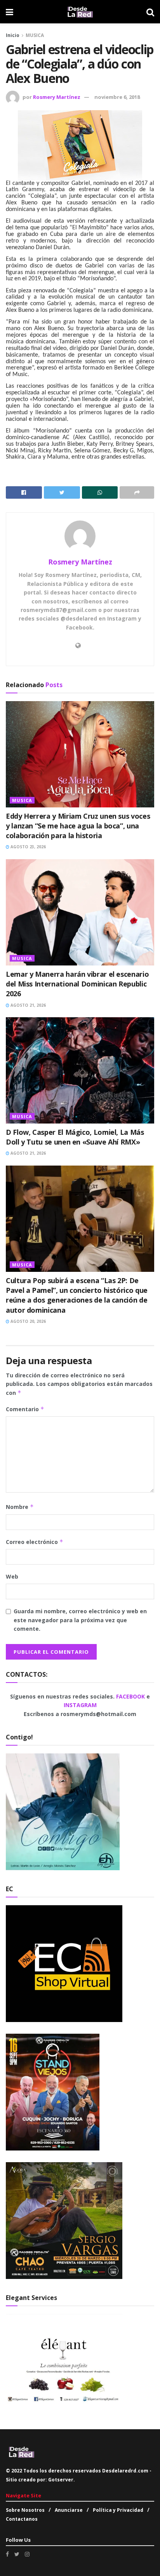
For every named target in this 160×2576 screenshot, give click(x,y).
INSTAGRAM (80, 1705)
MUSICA (35, 35)
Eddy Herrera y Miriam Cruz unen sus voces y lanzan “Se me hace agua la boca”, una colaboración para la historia (78, 826)
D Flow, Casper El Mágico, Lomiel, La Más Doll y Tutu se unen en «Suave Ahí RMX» (75, 1137)
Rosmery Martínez (57, 97)
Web (12, 1576)
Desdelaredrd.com (125, 2471)
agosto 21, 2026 (28, 1005)
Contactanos (22, 2519)
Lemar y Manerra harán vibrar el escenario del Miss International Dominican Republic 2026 (77, 984)
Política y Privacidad (118, 2510)
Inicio (13, 35)
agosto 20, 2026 (28, 1321)
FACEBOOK (131, 1696)
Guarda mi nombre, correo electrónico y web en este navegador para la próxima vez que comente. (80, 1620)
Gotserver (61, 2480)
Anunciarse (69, 2510)
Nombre (20, 1507)
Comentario (25, 1409)
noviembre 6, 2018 (117, 97)
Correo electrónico (35, 1542)
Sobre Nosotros (25, 2510)
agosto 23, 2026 (28, 847)
